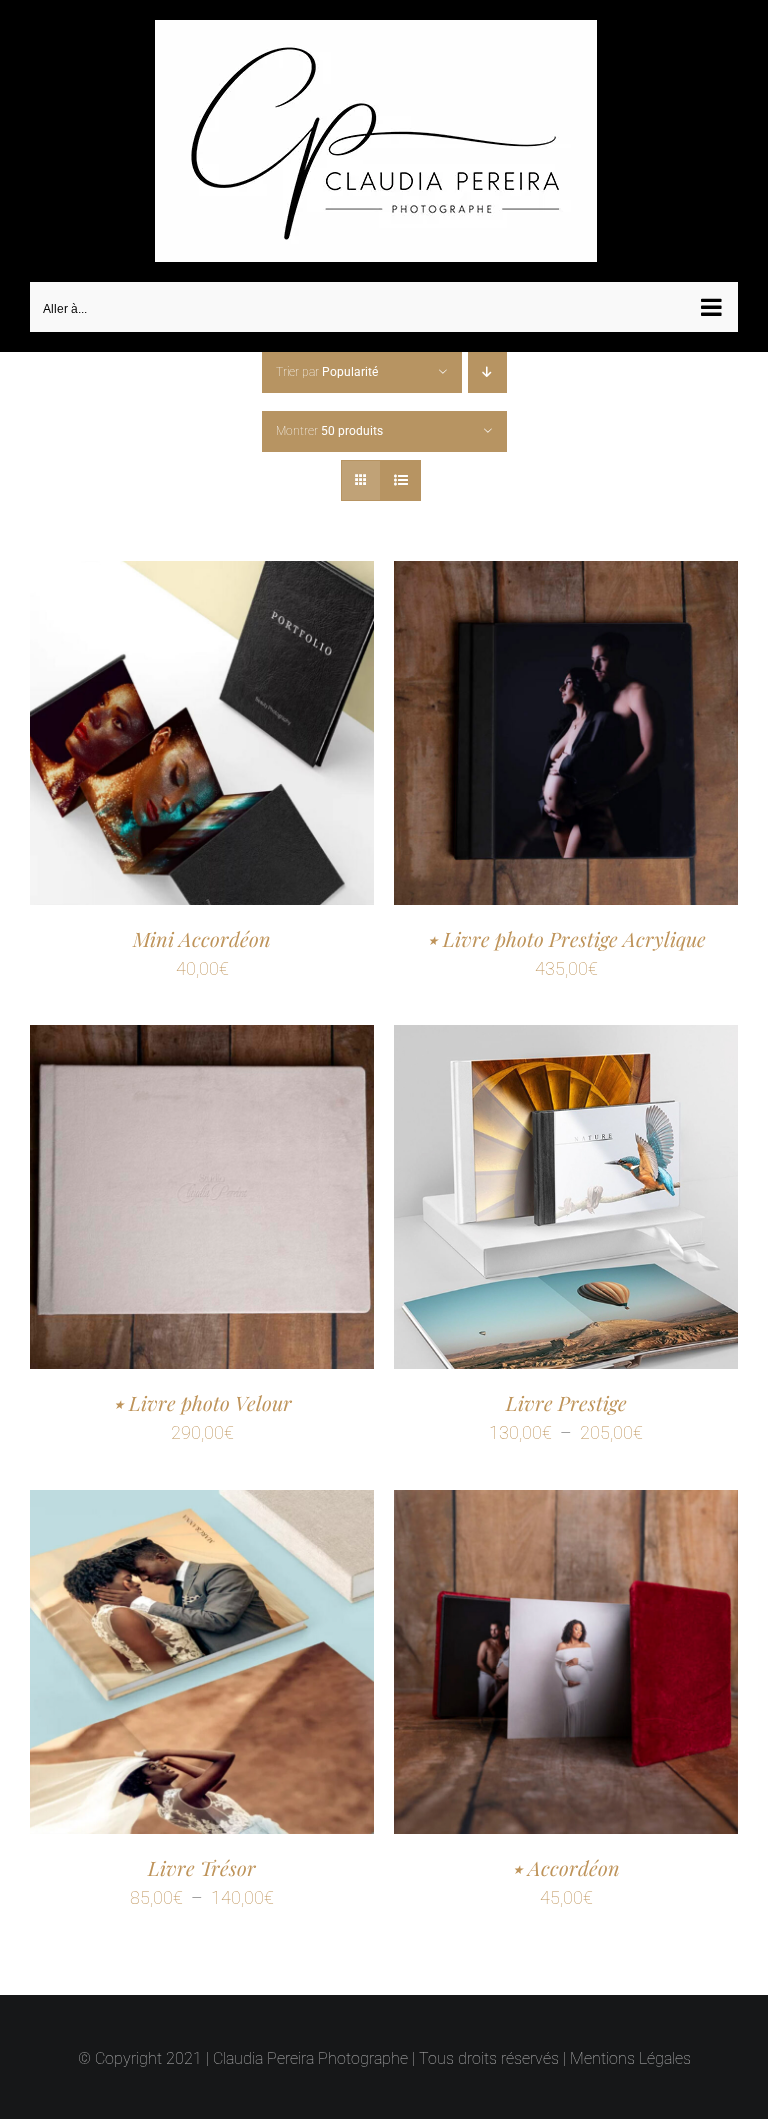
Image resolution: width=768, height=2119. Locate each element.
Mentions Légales (630, 2058)
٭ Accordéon (566, 1867)
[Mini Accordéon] (202, 576)
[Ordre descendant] (487, 372)
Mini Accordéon (202, 938)
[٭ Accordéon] (566, 1505)
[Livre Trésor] (202, 1505)
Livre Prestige (566, 1402)
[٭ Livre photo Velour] (202, 1040)
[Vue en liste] (400, 480)
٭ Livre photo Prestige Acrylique (566, 938)
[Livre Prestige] (566, 1040)
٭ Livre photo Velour (202, 1402)
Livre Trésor (202, 1867)
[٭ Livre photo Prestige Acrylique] (566, 576)
